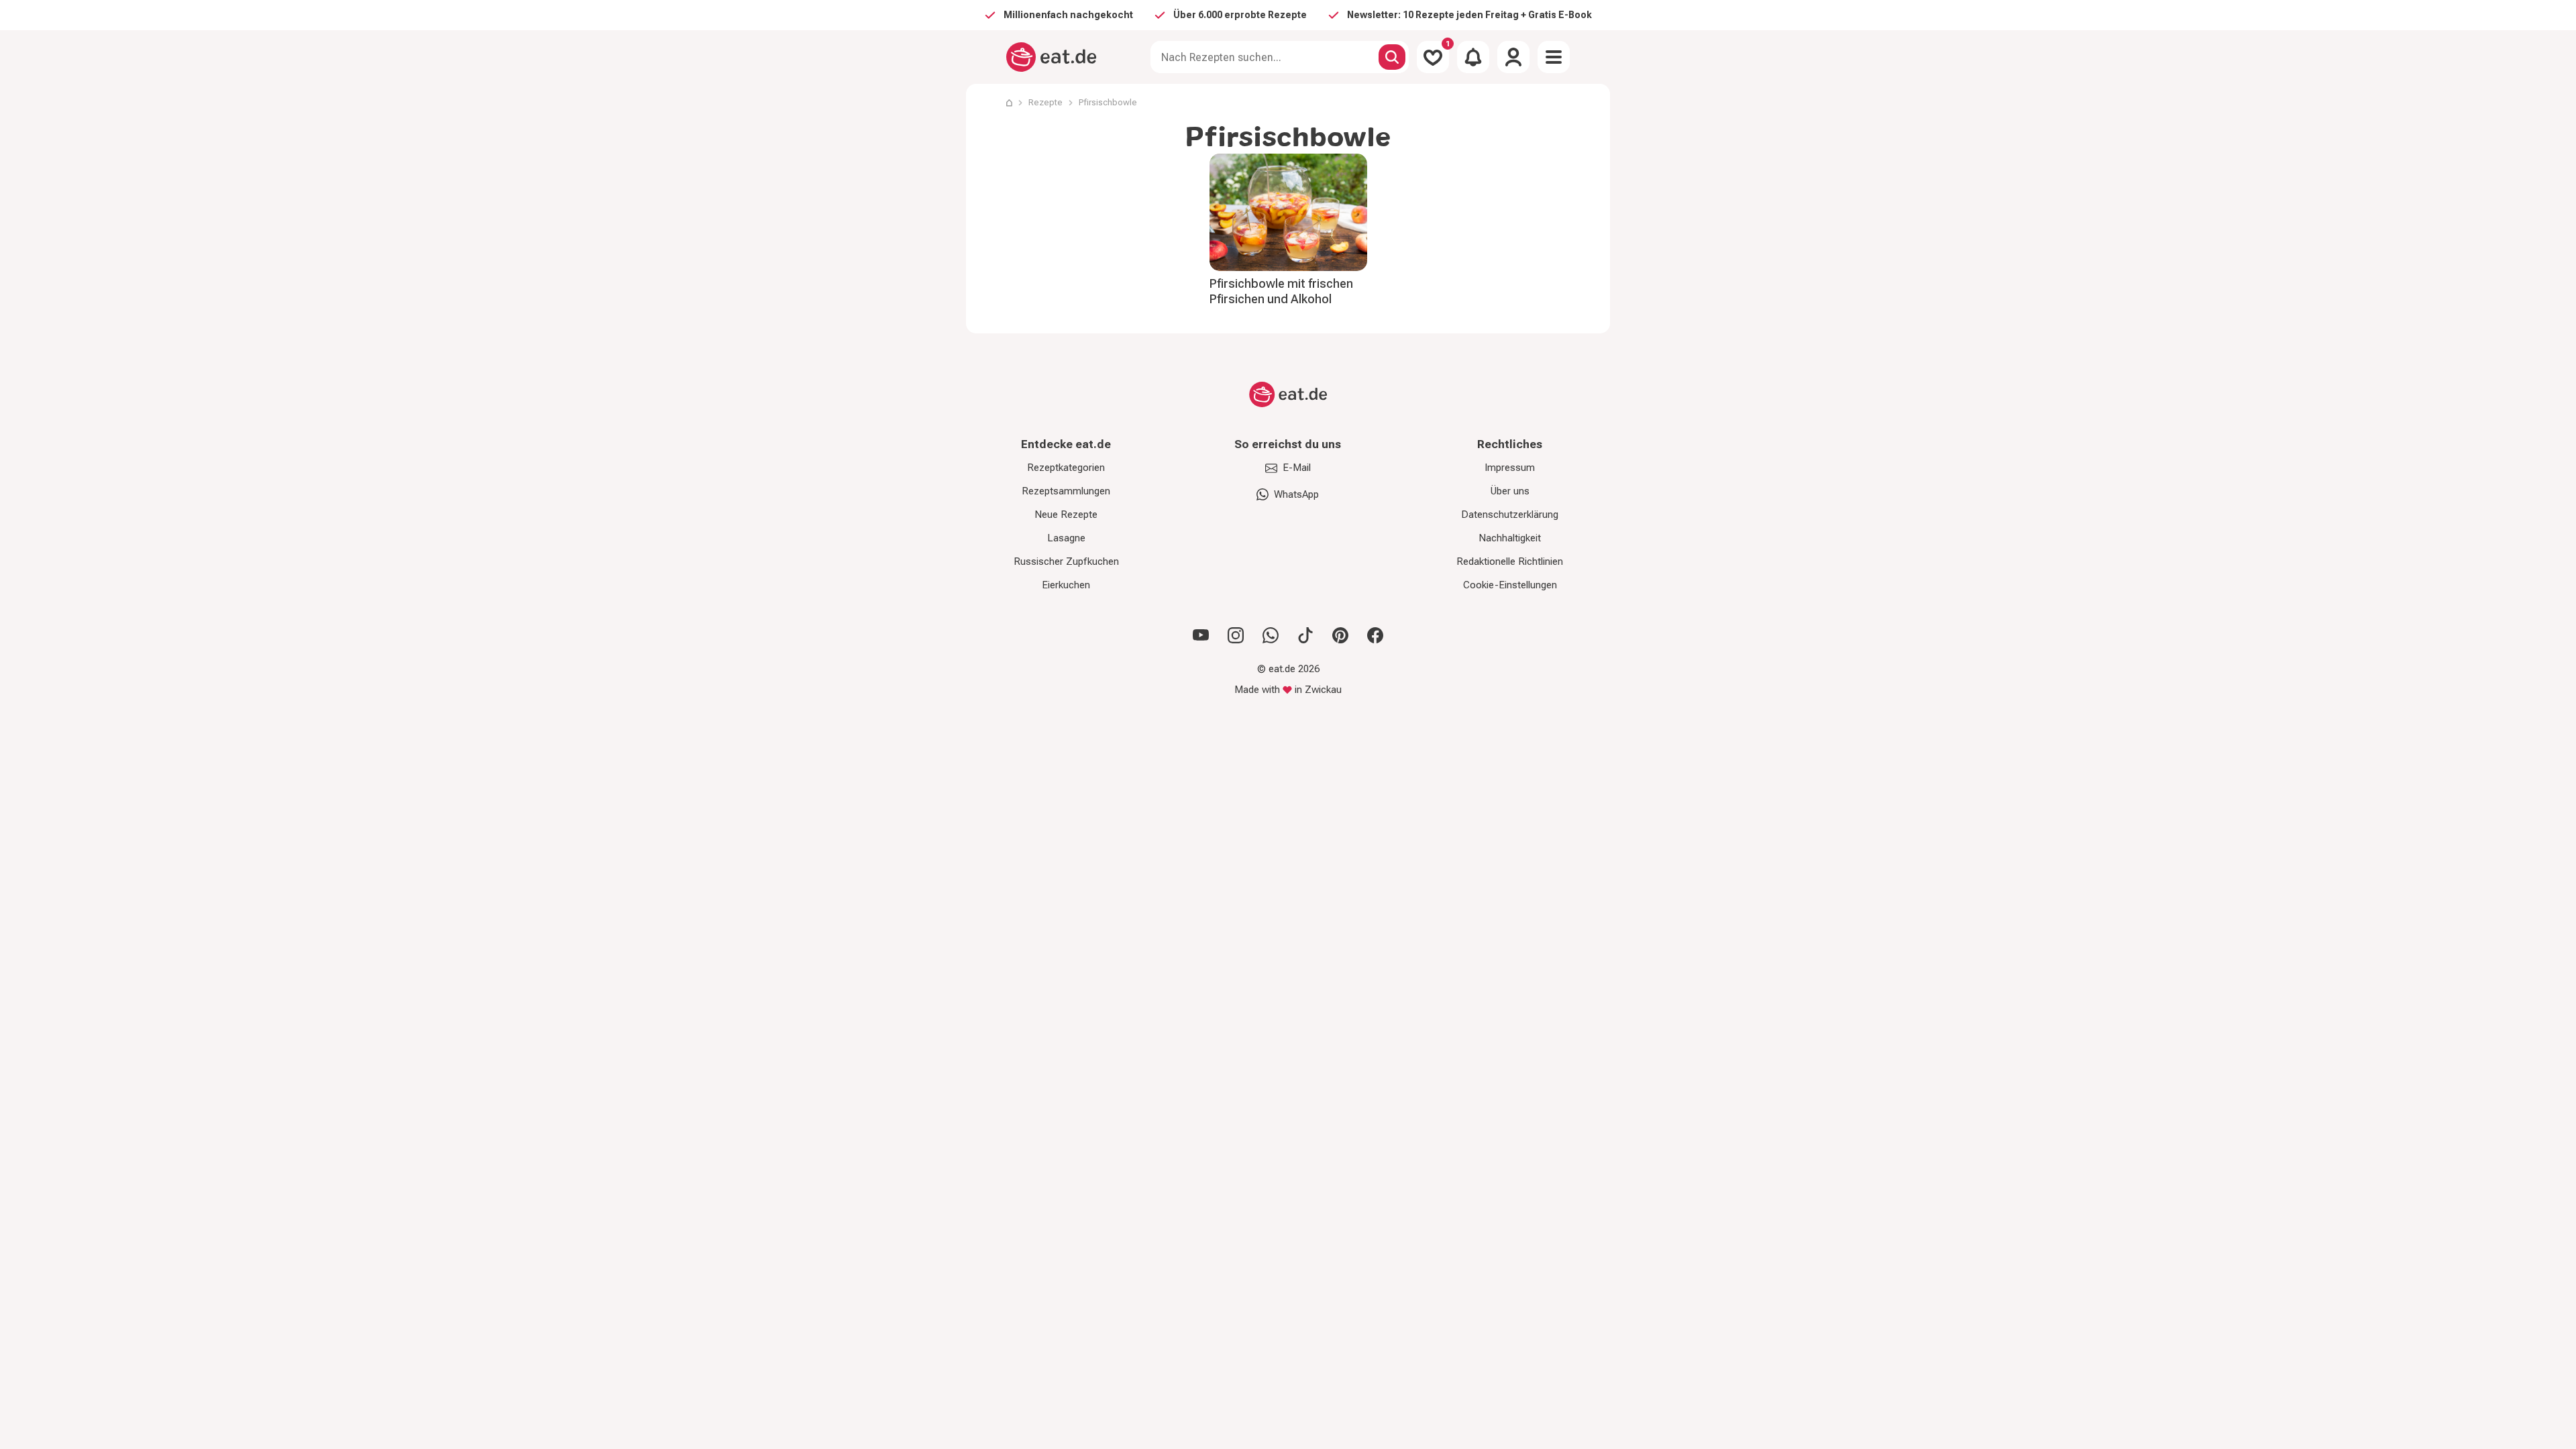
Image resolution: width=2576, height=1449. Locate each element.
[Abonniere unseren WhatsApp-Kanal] (1271, 635)
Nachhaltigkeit (1510, 538)
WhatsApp (1296, 494)
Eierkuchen (1066, 585)
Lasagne (1066, 538)
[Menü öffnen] (1554, 57)
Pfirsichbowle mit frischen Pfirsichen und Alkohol (1281, 291)
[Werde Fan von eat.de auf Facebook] (1375, 635)
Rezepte (1045, 102)
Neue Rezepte (1066, 515)
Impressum (1510, 468)
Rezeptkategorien (1066, 468)
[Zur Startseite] (1052, 57)
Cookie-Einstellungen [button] (1510, 585)
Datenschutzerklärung (1510, 515)
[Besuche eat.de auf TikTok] (1305, 635)
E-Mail (1297, 468)
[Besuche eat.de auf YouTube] (1201, 635)
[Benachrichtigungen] (1473, 57)
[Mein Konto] (1513, 57)
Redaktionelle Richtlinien (1510, 561)
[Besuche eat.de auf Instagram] (1236, 635)
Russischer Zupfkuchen (1066, 561)
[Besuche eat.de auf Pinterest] (1340, 635)
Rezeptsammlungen (1066, 491)
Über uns (1510, 491)
